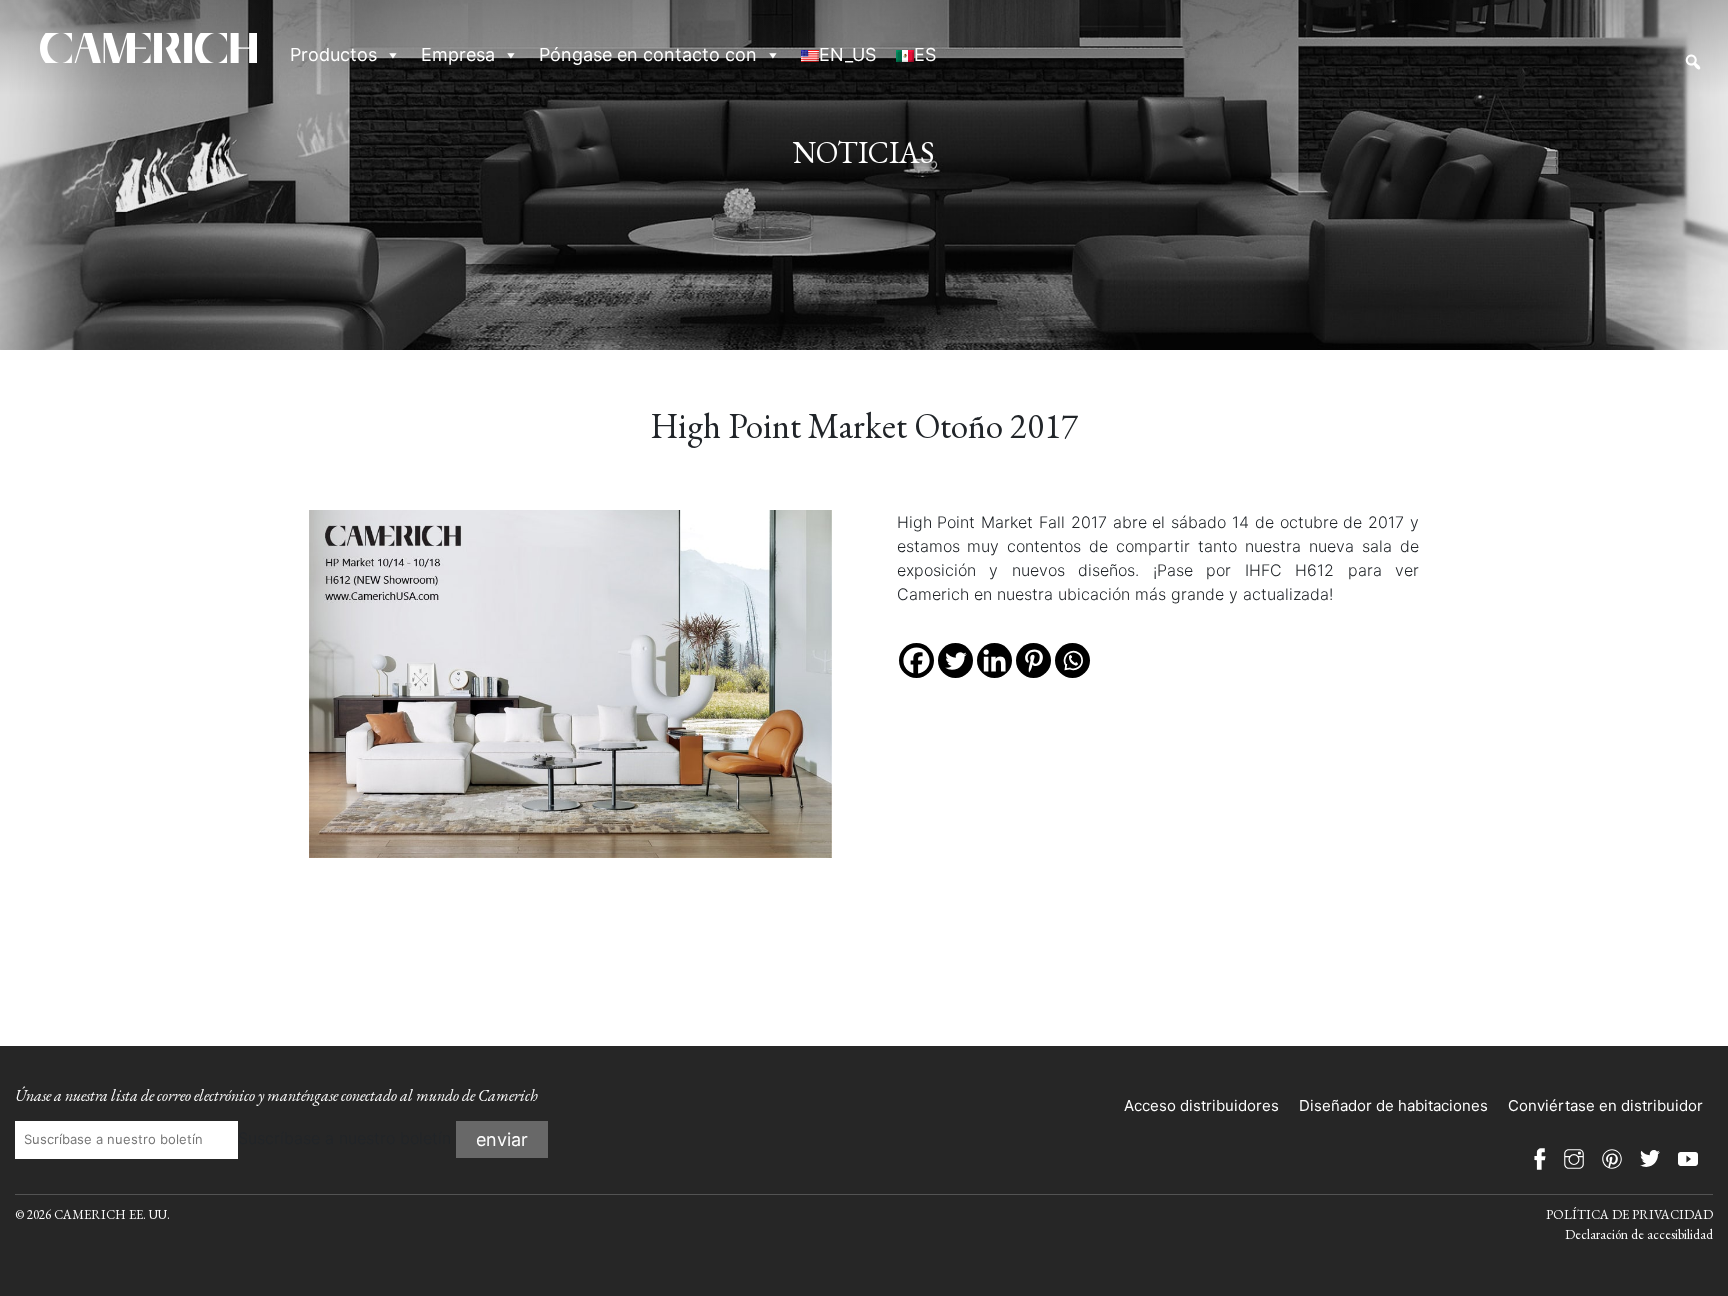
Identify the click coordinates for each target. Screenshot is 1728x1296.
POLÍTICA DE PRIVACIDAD (1629, 1214)
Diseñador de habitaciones (1393, 1105)
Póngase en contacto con (648, 54)
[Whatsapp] (1072, 660)
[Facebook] (916, 660)
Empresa (458, 54)
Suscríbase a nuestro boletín (344, 1138)
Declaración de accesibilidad (1639, 1234)
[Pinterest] (1033, 660)
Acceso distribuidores (1201, 1105)
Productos (333, 54)
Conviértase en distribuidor (1605, 1105)
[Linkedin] (994, 660)
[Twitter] (955, 660)
